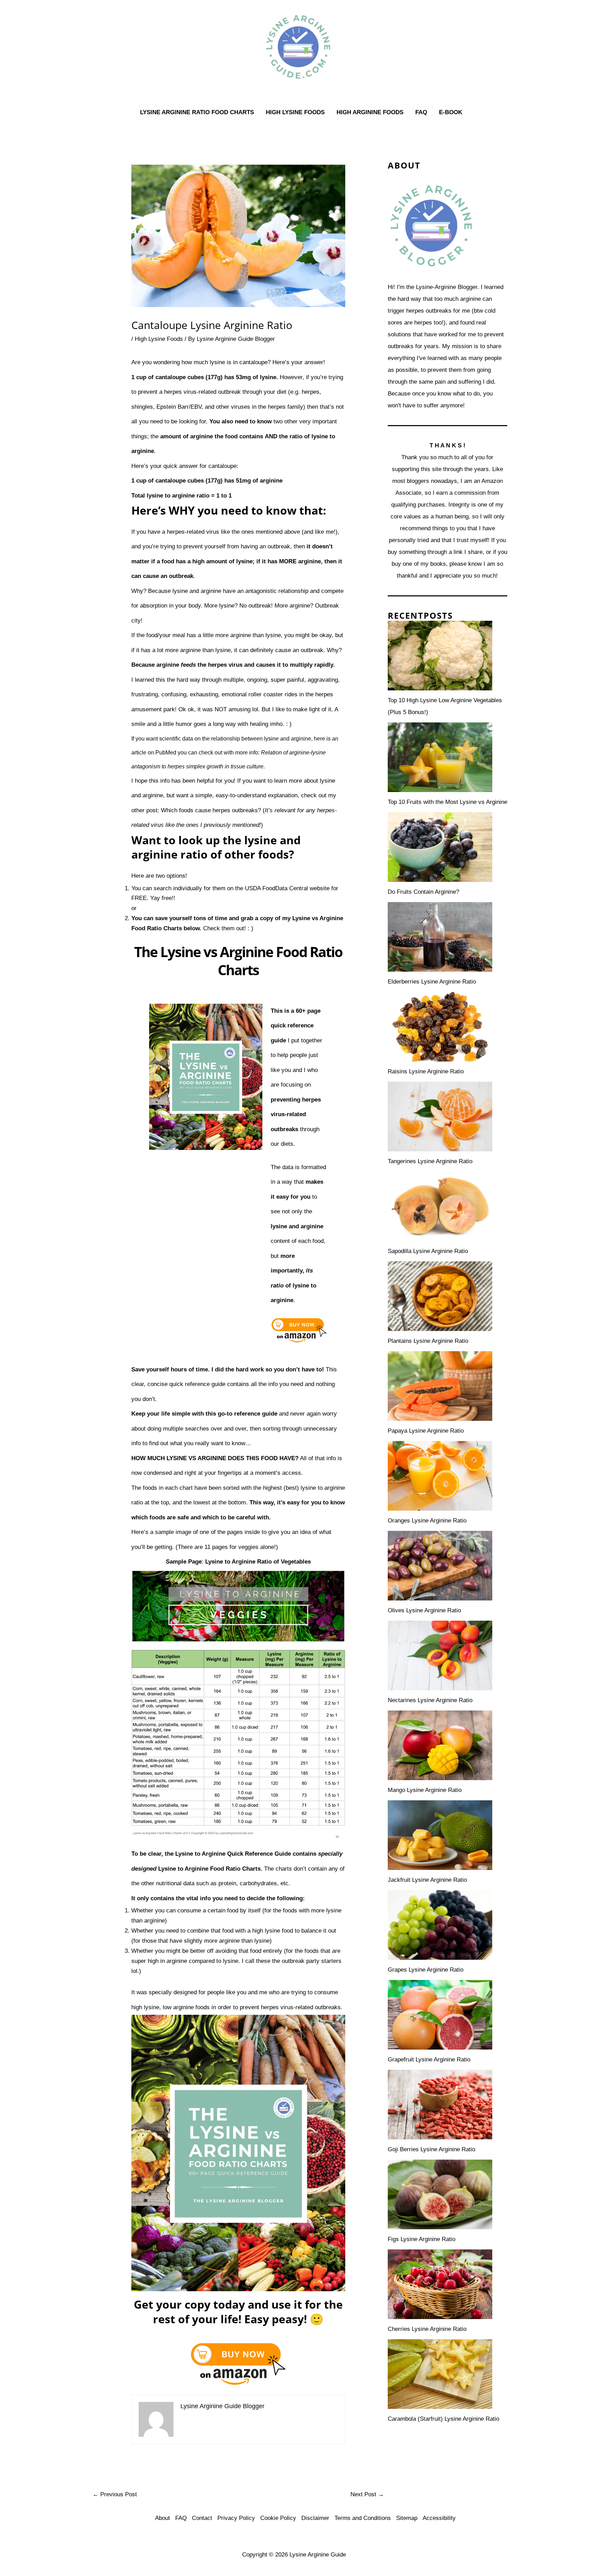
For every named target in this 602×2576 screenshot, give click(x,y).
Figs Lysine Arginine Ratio (422, 2239)
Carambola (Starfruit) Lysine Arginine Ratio (443, 2419)
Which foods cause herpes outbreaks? (211, 810)
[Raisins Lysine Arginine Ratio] (440, 1027)
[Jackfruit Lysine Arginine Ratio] (440, 1835)
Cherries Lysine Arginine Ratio (427, 2329)
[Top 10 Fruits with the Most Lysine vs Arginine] (440, 757)
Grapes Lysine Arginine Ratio (426, 1970)
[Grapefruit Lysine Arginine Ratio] (440, 2015)
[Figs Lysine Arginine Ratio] (440, 2194)
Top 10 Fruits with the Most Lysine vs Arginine (447, 802)
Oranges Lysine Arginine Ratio (427, 1521)
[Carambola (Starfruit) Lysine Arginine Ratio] (440, 2374)
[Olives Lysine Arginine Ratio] (440, 1566)
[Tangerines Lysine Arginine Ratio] (440, 1117)
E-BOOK (451, 112)
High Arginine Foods (370, 112)
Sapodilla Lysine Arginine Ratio (428, 1251)
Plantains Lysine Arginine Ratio (428, 1341)
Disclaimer (315, 2518)
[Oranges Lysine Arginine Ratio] (440, 1476)
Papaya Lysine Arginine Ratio (426, 1431)
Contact (202, 2518)
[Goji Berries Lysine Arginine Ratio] (440, 2105)
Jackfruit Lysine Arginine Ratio (427, 1880)
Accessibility (439, 2518)
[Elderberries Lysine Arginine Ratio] (440, 937)
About (163, 2518)
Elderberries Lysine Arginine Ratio (432, 982)
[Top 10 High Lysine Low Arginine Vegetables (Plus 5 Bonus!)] (440, 656)
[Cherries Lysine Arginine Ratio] (440, 2284)
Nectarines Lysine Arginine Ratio (430, 1700)
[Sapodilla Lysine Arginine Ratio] (440, 1206)
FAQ (421, 112)
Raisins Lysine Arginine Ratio (426, 1071)
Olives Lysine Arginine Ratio (424, 1610)
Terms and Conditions (363, 2518)
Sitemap (407, 2518)
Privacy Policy (236, 2518)
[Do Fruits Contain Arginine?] (440, 847)
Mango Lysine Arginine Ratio (425, 1790)
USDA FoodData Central (276, 888)
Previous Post (115, 2494)
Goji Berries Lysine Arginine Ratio (431, 2149)
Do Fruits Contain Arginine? (423, 892)
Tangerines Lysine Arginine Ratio (430, 1161)
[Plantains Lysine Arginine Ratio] (440, 1296)
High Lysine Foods (295, 112)
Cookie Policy (278, 2518)
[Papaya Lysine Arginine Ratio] (440, 1386)
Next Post (367, 2494)
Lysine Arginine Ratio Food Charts (197, 112)
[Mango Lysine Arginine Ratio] (440, 1745)
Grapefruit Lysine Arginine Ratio (429, 2060)
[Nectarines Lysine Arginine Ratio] (440, 1655)
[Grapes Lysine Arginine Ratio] (440, 1925)
